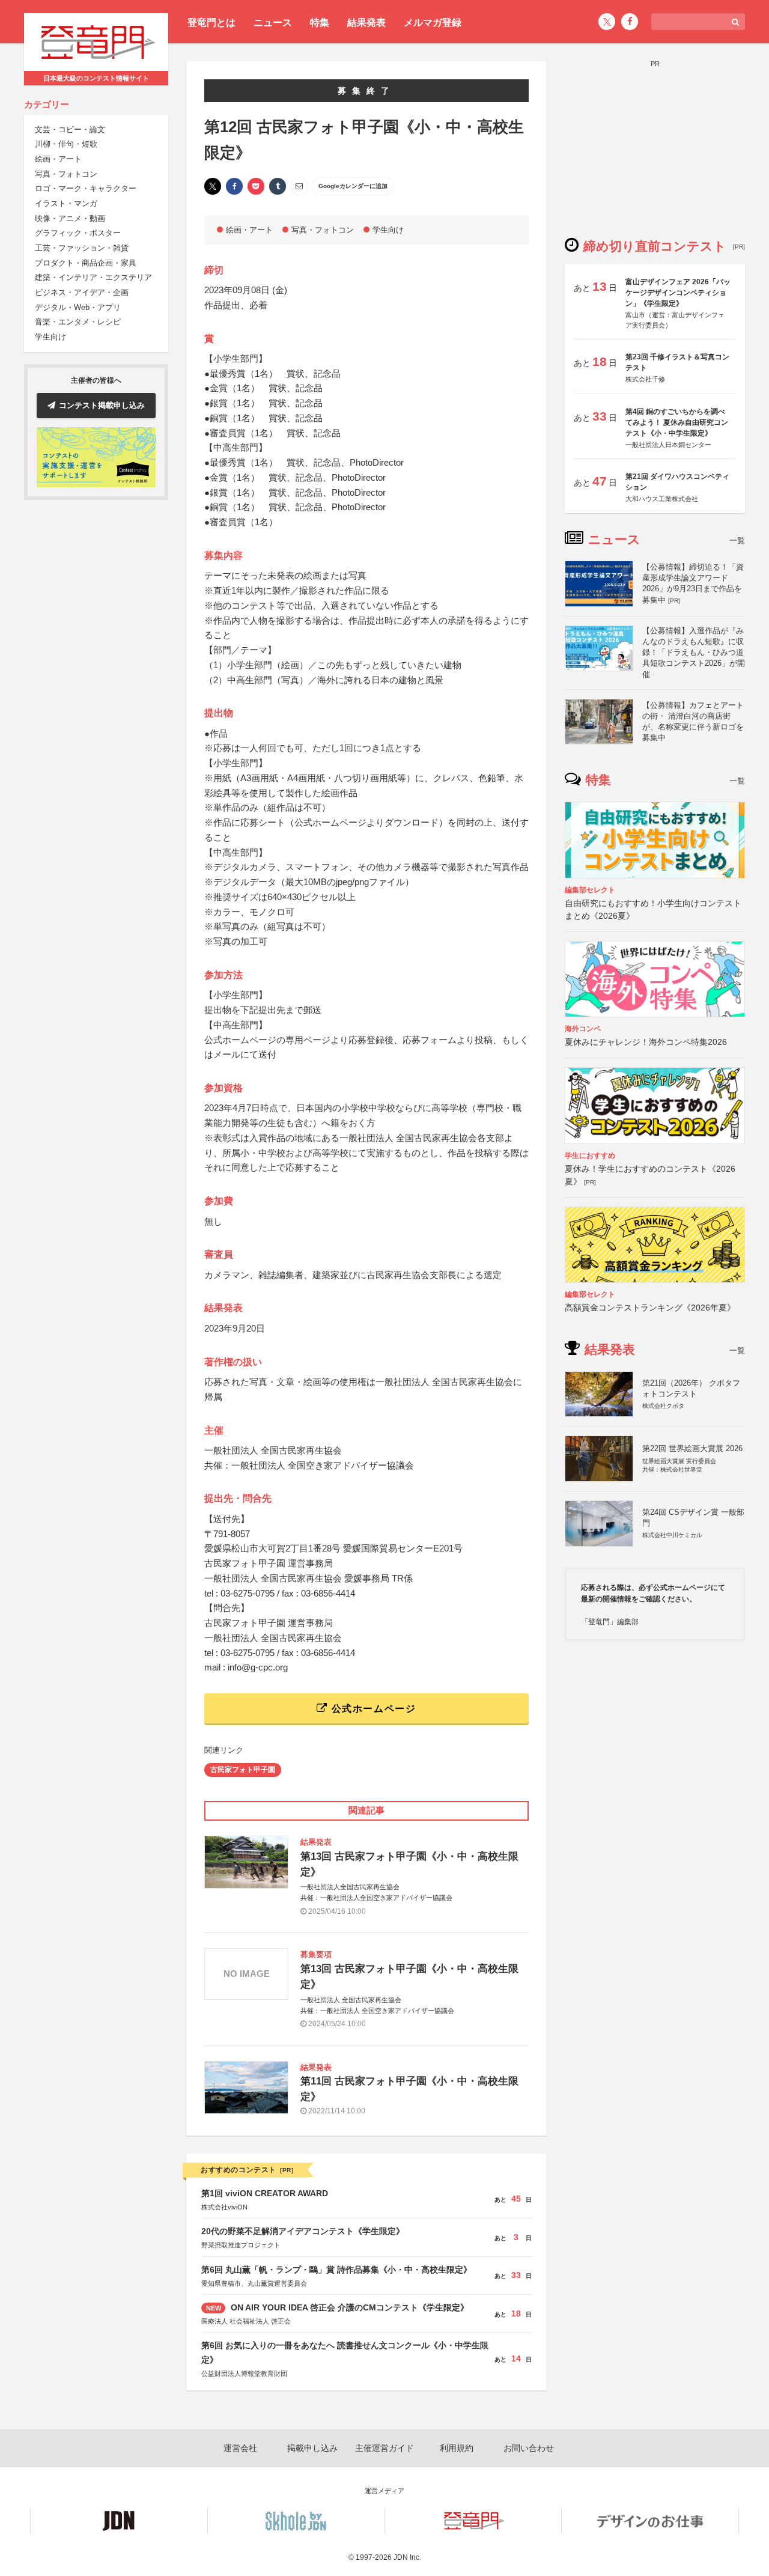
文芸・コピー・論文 (70, 129)
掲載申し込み (312, 2448)
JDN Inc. (407, 2557)
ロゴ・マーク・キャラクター (86, 188)
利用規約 (457, 2448)
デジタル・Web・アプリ (78, 307)
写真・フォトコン (66, 174)
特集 (320, 23)
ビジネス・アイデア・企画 (82, 292)
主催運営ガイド (384, 2448)
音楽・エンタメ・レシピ (78, 322)
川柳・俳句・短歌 (66, 144)
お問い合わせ (529, 2448)
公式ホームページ (372, 1709)
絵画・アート (58, 159)
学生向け (50, 337)
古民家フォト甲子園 (243, 1770)
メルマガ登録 (433, 23)
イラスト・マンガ (66, 203)
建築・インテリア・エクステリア (93, 278)
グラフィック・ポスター (78, 233)
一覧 (737, 540)
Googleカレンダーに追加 (353, 186)
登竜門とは (211, 23)
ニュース (273, 23)
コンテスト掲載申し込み (102, 405)
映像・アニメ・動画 (70, 218)
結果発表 (366, 23)
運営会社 (240, 2448)
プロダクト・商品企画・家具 (86, 263)
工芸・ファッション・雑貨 (82, 248)
